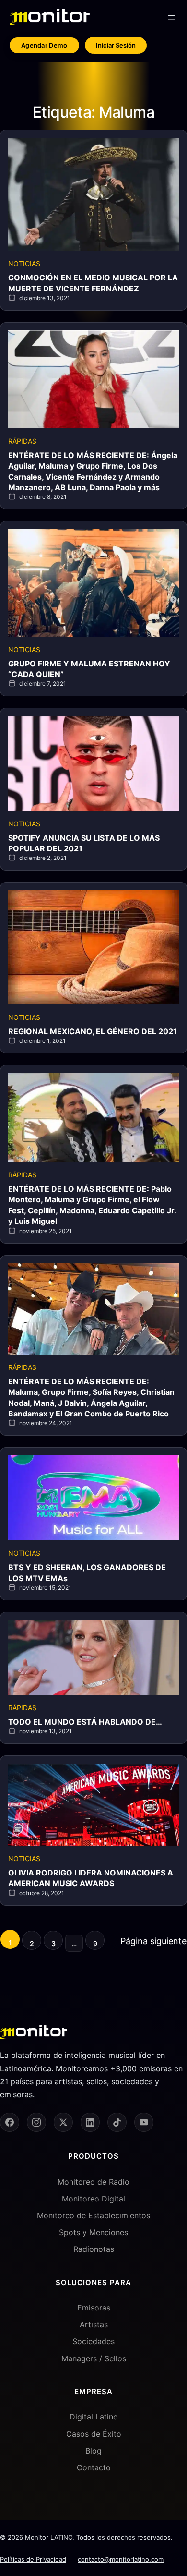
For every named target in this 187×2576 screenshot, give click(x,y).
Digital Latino (94, 2417)
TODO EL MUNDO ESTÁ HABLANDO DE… (85, 1722)
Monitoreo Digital (93, 2199)
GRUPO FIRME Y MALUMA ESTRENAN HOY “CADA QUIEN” (89, 669)
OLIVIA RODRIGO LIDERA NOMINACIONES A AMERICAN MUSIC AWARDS (91, 1878)
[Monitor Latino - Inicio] (50, 17)
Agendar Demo (44, 45)
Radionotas (94, 2249)
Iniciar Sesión (116, 45)
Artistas (94, 2324)
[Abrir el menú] (172, 17)
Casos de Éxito (94, 2434)
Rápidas (22, 441)
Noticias (24, 263)
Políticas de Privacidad (33, 2559)
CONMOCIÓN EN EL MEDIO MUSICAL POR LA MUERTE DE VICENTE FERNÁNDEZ (93, 283)
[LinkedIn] (90, 2122)
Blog (93, 2451)
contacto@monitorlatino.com (121, 2559)
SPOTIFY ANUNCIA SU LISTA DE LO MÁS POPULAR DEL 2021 (84, 843)
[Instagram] (36, 2122)
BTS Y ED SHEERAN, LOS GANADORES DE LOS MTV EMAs (87, 1572)
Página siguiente (153, 1941)
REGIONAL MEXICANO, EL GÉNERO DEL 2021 (93, 1031)
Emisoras (94, 2308)
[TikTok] (117, 2122)
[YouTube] (144, 2122)
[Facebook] (10, 2122)
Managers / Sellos (94, 2358)
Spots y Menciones (93, 2232)
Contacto (94, 2467)
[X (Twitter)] (63, 2122)
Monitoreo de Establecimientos (93, 2215)
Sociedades (93, 2341)
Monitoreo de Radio (93, 2182)
